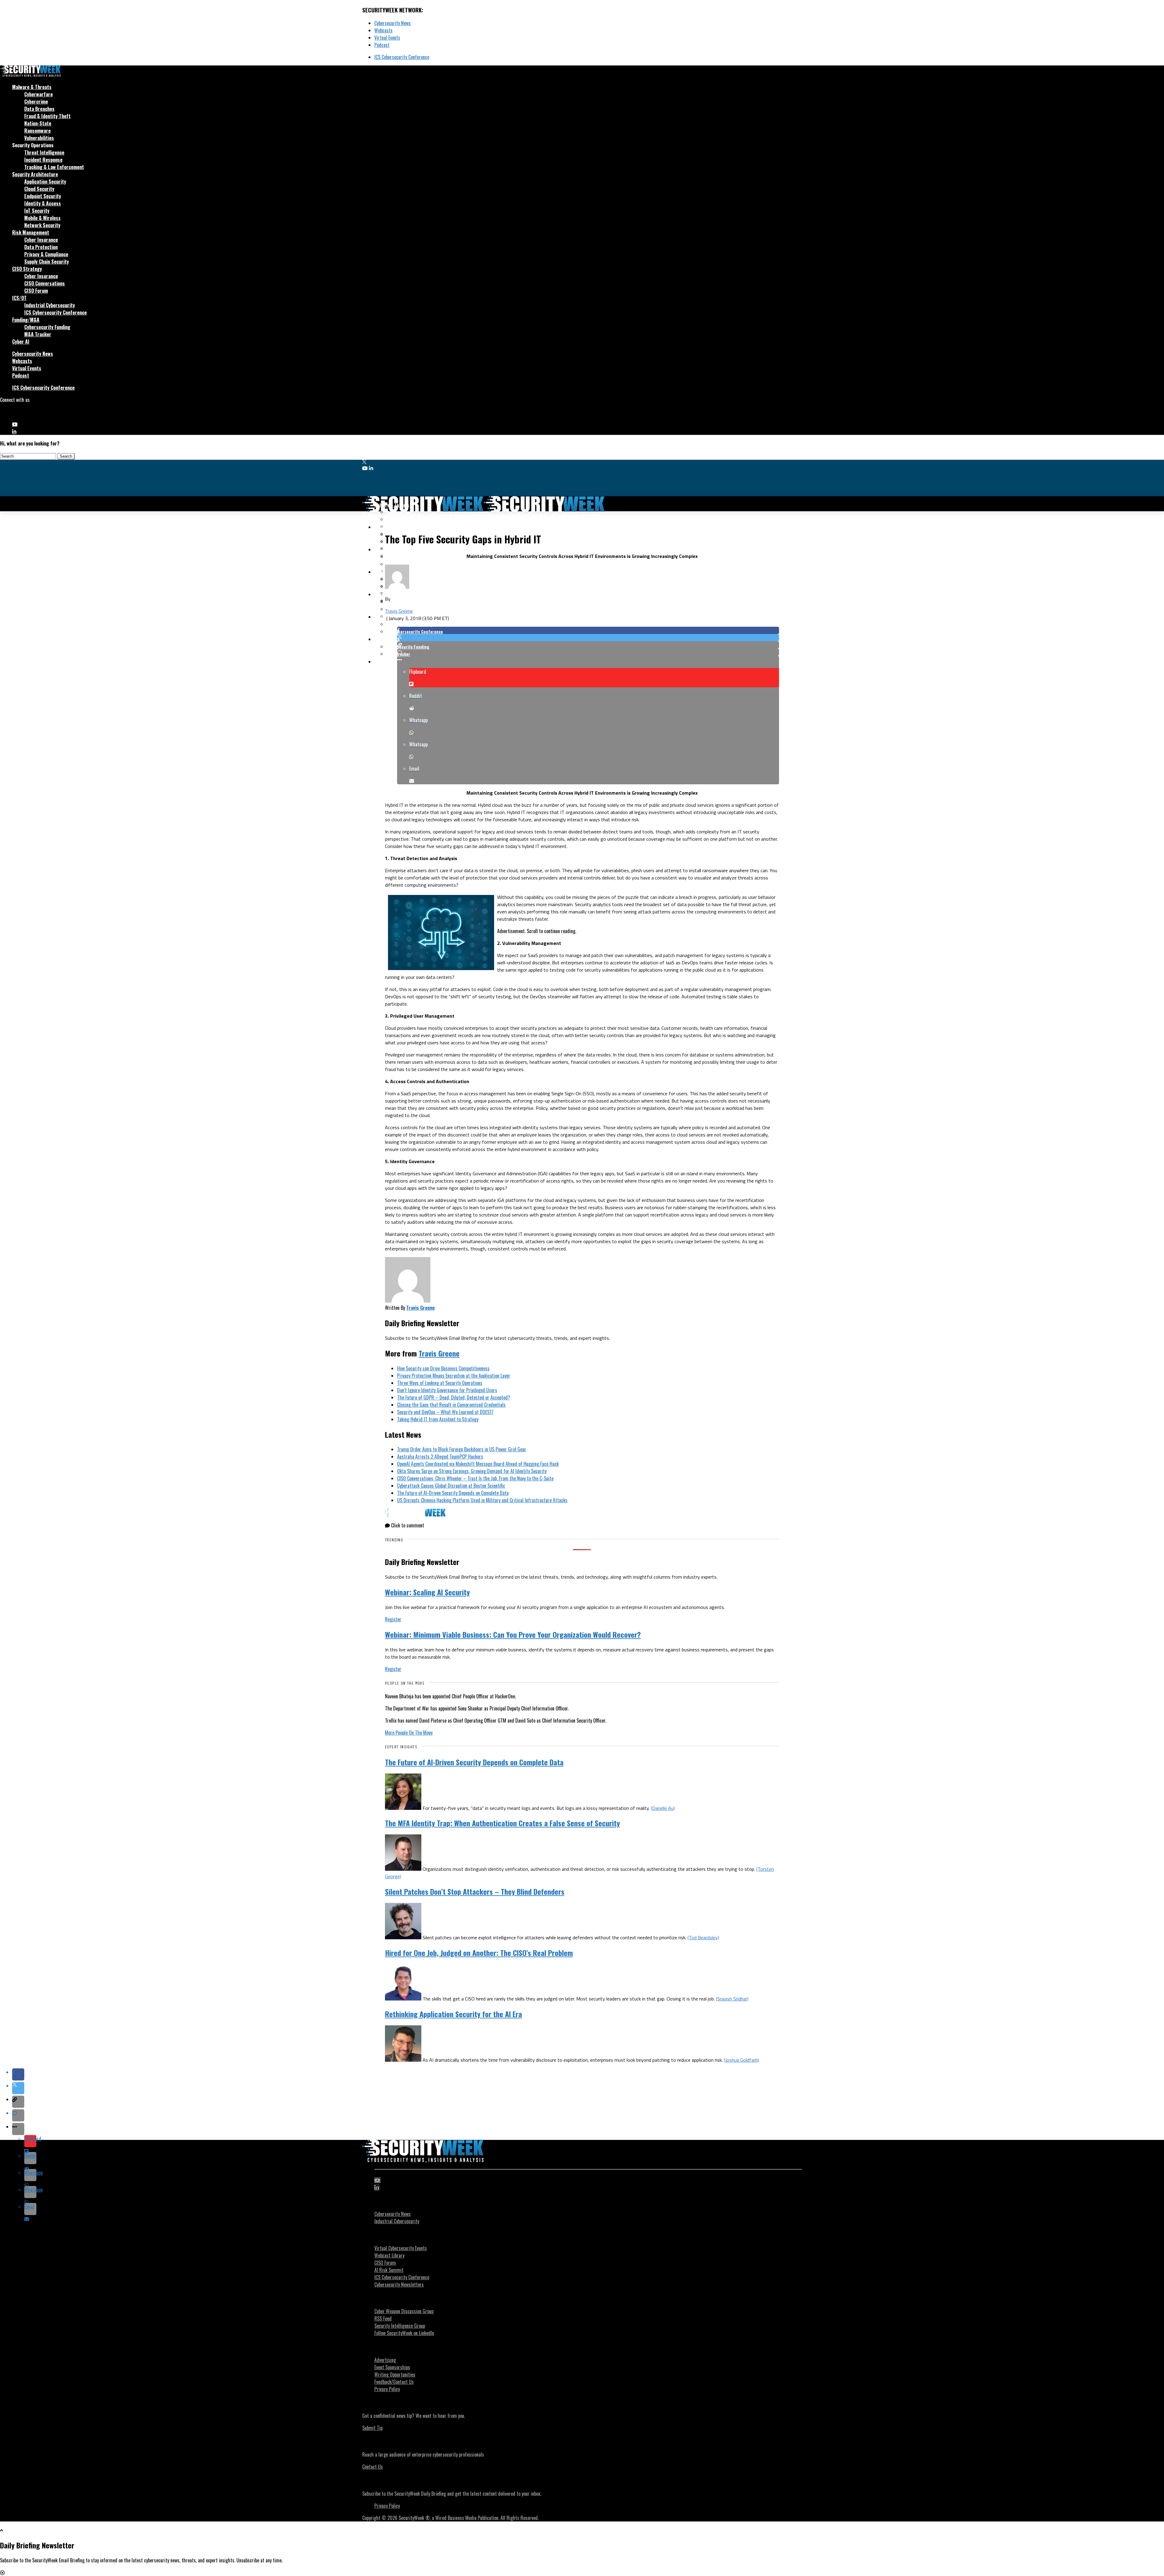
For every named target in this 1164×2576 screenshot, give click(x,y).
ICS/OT (19, 298)
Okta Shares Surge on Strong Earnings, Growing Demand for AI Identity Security (472, 1471)
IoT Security (37, 211)
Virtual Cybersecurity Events (401, 2248)
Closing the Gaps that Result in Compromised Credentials (451, 1405)
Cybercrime (36, 102)
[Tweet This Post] (588, 638)
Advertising (385, 2360)
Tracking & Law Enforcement (54, 167)
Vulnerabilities (39, 138)
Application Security (45, 182)
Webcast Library (389, 2255)
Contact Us (373, 2467)
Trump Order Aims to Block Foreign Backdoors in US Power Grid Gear (462, 1449)
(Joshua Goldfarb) (741, 2060)
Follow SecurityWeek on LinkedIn (404, 2333)
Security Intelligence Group (400, 2326)
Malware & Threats (32, 87)
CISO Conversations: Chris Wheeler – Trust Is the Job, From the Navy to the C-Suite (475, 1478)
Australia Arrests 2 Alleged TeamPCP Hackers (440, 1457)
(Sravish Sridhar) (732, 1999)
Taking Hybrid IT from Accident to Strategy (438, 1419)
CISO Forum (36, 291)
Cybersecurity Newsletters (399, 2284)
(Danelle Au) (663, 1808)
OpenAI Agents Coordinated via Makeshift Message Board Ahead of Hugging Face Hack (478, 1464)
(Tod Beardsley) (703, 1937)
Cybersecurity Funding (47, 327)
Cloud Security (39, 189)
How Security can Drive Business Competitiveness (443, 1368)
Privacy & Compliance (46, 254)
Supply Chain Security (47, 262)
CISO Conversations (45, 283)
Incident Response (43, 160)
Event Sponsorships (392, 2367)
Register (393, 1619)
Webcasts (383, 30)
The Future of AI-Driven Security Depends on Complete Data (453, 1493)
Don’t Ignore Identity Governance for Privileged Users (447, 1390)
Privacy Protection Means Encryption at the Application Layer (454, 1376)
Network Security (42, 225)
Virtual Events (387, 38)
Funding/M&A (26, 320)
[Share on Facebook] (588, 630)
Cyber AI (21, 342)
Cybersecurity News (393, 23)
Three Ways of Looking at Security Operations (440, 1383)
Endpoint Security (43, 196)
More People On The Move (409, 1733)
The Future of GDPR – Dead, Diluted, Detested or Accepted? (454, 1397)
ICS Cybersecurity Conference (402, 57)
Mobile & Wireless (42, 218)
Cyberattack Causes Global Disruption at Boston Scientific (451, 1486)
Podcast (382, 45)
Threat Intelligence (44, 152)
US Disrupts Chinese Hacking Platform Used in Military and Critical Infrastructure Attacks (482, 1500)
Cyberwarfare (38, 94)
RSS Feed (383, 2318)
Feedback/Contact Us (394, 2382)
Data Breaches (39, 109)
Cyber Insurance (41, 240)
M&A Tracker (38, 334)
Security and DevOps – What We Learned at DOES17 (445, 1412)
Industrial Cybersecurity (50, 305)
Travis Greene (399, 611)
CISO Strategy (27, 269)
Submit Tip (372, 2428)
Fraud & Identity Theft (47, 116)
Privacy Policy (387, 2389)
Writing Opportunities (395, 2374)
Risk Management (31, 232)
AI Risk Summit (389, 2270)
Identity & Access (43, 203)
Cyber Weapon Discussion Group (404, 2311)
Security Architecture (35, 174)
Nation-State (38, 123)
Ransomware (37, 131)
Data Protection (41, 247)
